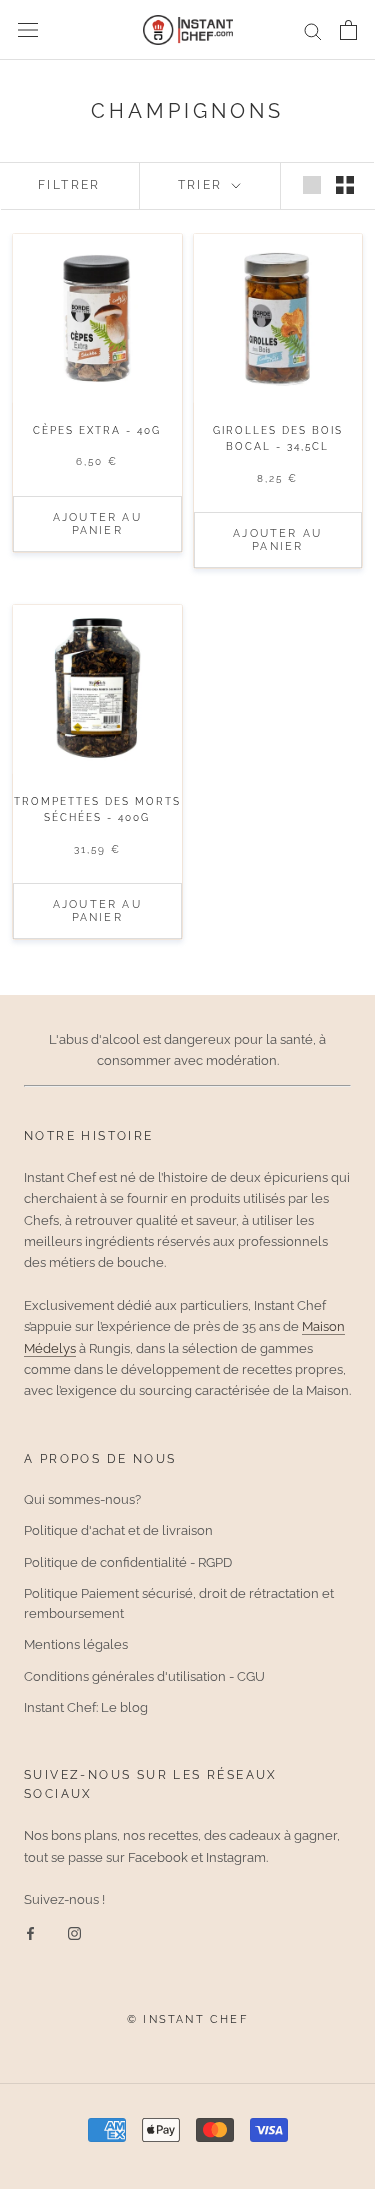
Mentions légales (76, 1644)
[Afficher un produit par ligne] (312, 185)
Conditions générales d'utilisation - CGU (144, 1676)
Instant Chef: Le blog (86, 1707)
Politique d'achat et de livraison (118, 1530)
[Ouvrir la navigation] (28, 30)
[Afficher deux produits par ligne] (345, 185)
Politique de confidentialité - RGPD (128, 1562)
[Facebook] (30, 1931)
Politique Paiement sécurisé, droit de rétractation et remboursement (179, 1603)
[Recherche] (313, 30)
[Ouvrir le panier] (348, 30)
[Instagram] (74, 1931)
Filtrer (69, 185)
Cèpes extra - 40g (97, 430)
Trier (203, 185)
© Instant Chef (187, 2019)
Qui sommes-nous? (82, 1499)
